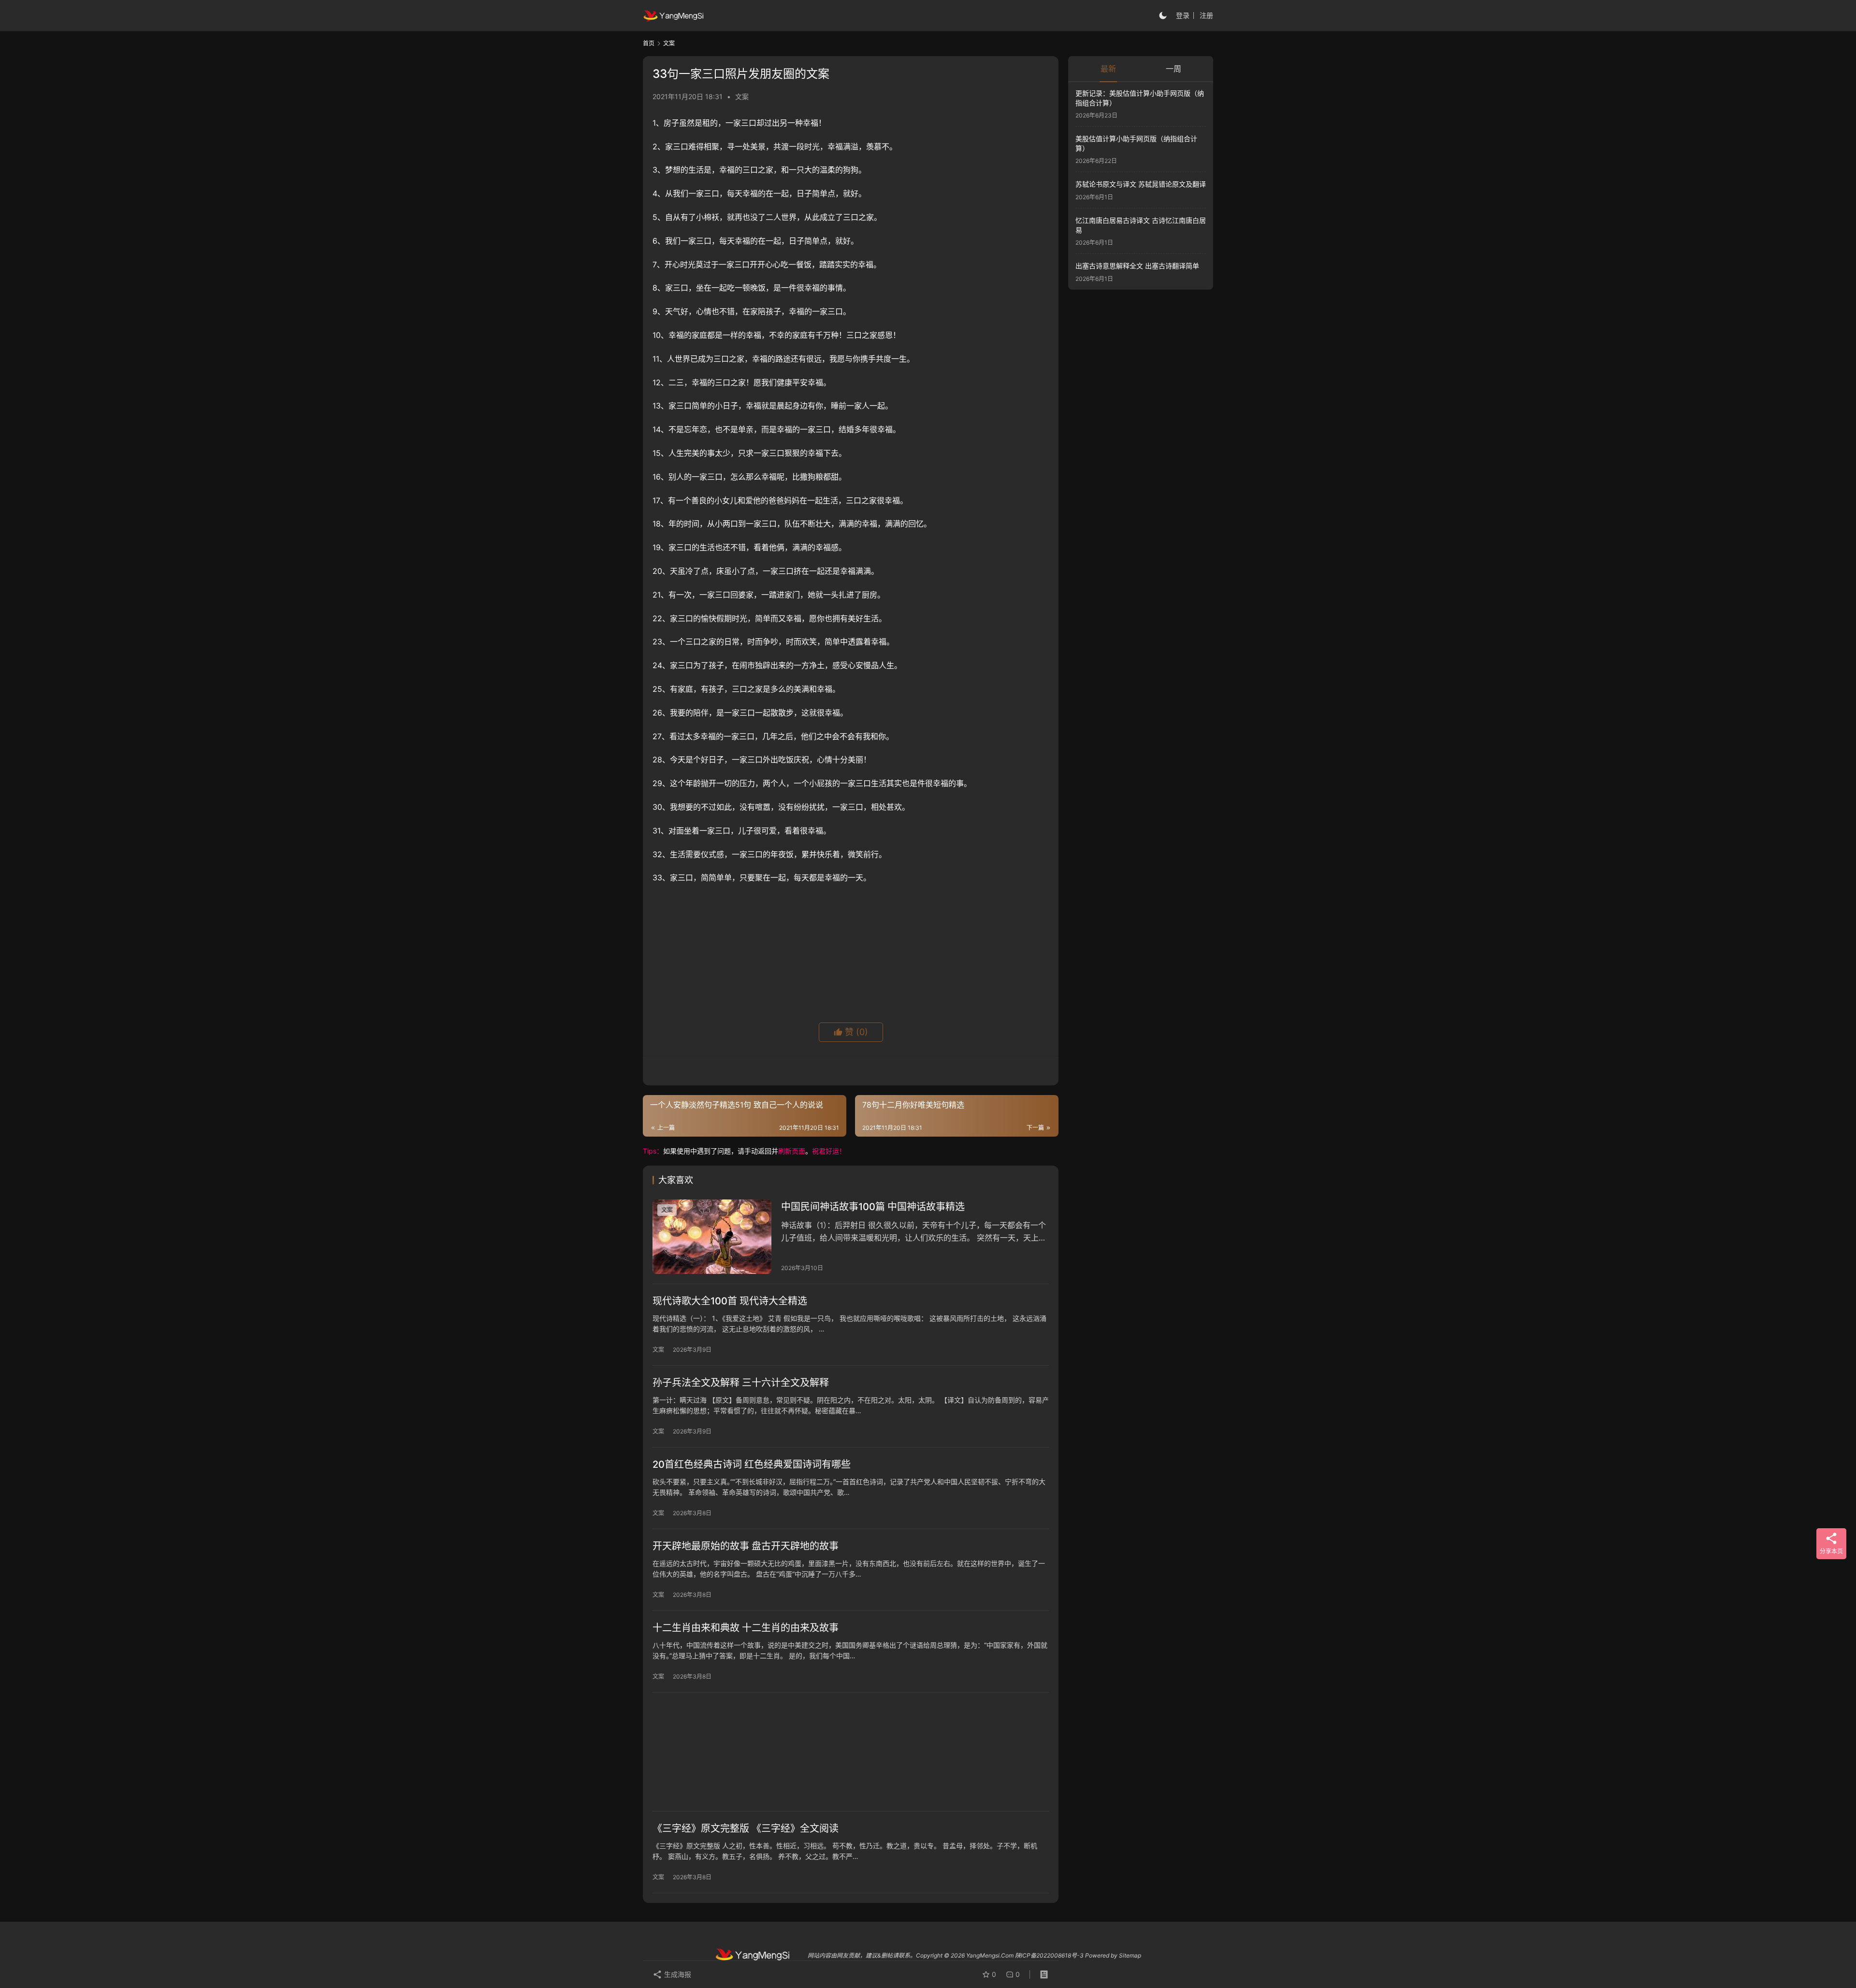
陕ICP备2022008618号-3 (1049, 1955)
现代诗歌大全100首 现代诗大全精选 (730, 1301)
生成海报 (677, 1974)
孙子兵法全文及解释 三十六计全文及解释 (741, 1383)
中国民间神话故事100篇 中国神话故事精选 (873, 1207)
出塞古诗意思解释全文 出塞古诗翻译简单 (1137, 266)
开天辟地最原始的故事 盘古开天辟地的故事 (746, 1546)
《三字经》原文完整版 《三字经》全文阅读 (746, 1828)
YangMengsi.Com (990, 1955)
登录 (1183, 15)
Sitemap (1130, 1955)
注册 (1206, 15)
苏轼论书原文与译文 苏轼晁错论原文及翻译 (1141, 184)
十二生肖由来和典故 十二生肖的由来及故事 (746, 1628)
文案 (742, 96)
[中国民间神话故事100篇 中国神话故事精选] (712, 1237)
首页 (649, 43)
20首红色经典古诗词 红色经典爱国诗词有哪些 (752, 1464)
